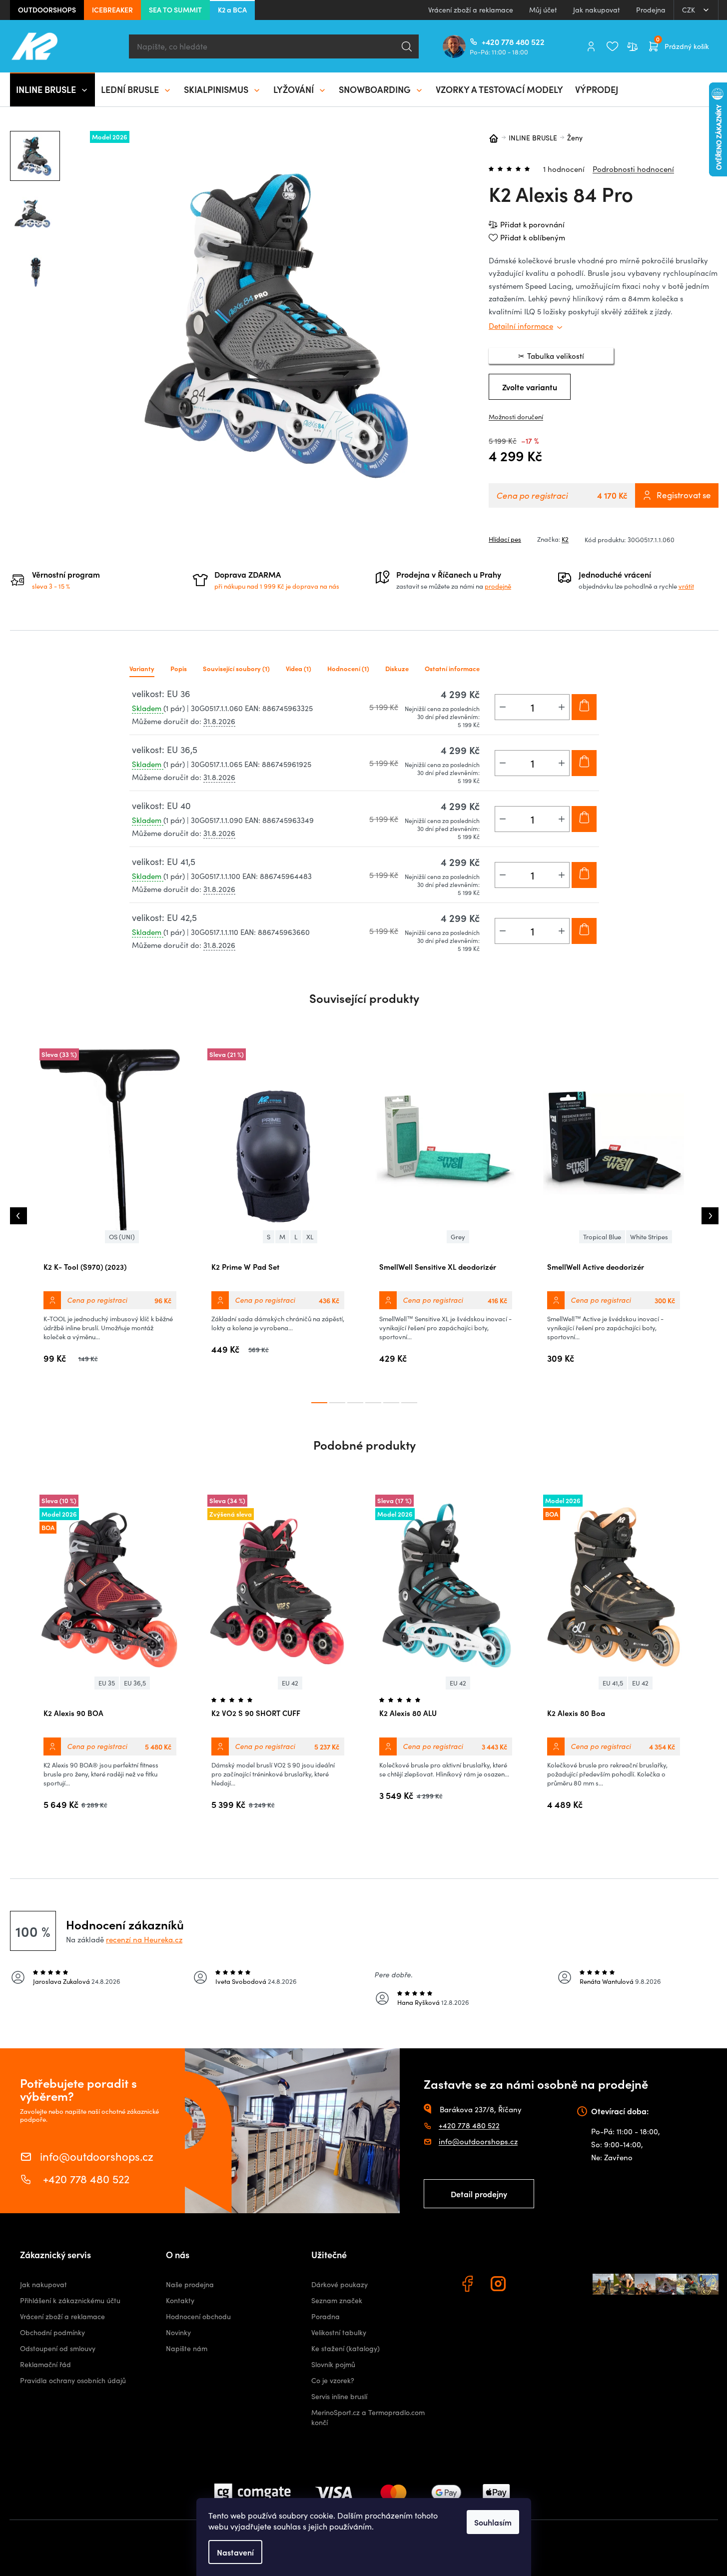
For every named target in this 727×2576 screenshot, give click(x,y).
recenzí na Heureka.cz (144, 1939)
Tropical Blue (602, 1237)
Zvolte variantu (530, 387)
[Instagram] (500, 2285)
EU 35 (107, 1683)
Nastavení (235, 2552)
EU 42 (290, 1683)
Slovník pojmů (333, 2364)
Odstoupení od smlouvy (58, 2348)
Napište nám (187, 2348)
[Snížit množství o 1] (503, 707)
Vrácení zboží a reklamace (471, 10)
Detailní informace (521, 326)
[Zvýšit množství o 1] (562, 707)
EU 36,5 (135, 1683)
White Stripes (649, 1237)
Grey (458, 1237)
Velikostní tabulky (339, 2332)
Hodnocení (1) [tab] (348, 668)
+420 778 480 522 (486, 41)
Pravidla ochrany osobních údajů (73, 2380)
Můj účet (543, 10)
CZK (690, 10)
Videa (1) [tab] (299, 668)
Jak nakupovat (597, 10)
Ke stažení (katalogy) (346, 2348)
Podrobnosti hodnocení (633, 169)
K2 (565, 539)
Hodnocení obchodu (198, 2316)
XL (310, 1237)
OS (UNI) (122, 1237)
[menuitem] (52, 89)
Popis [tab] (179, 668)
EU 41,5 (613, 1683)
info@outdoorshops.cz (97, 2155)
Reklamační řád (45, 2364)
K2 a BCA (232, 9)
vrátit (686, 586)
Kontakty (180, 2300)
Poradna (326, 2316)
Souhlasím (493, 2522)
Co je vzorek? (333, 2380)
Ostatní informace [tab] (452, 668)
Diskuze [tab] (397, 668)
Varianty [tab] (142, 668)
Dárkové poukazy (340, 2284)
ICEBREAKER (112, 9)
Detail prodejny (479, 2194)
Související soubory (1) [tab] (236, 668)
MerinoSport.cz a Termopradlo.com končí (368, 2417)
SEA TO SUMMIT (175, 9)
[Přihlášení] (591, 46)
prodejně (498, 586)
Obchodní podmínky (52, 2332)
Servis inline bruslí (339, 2396)
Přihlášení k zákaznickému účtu (70, 2300)
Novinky (178, 2332)
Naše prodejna (190, 2284)
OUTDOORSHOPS (47, 9)
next (710, 1216)
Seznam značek (337, 2300)
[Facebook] (469, 2285)
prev (18, 1216)
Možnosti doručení (516, 417)
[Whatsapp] (531, 2285)
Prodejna (651, 10)
